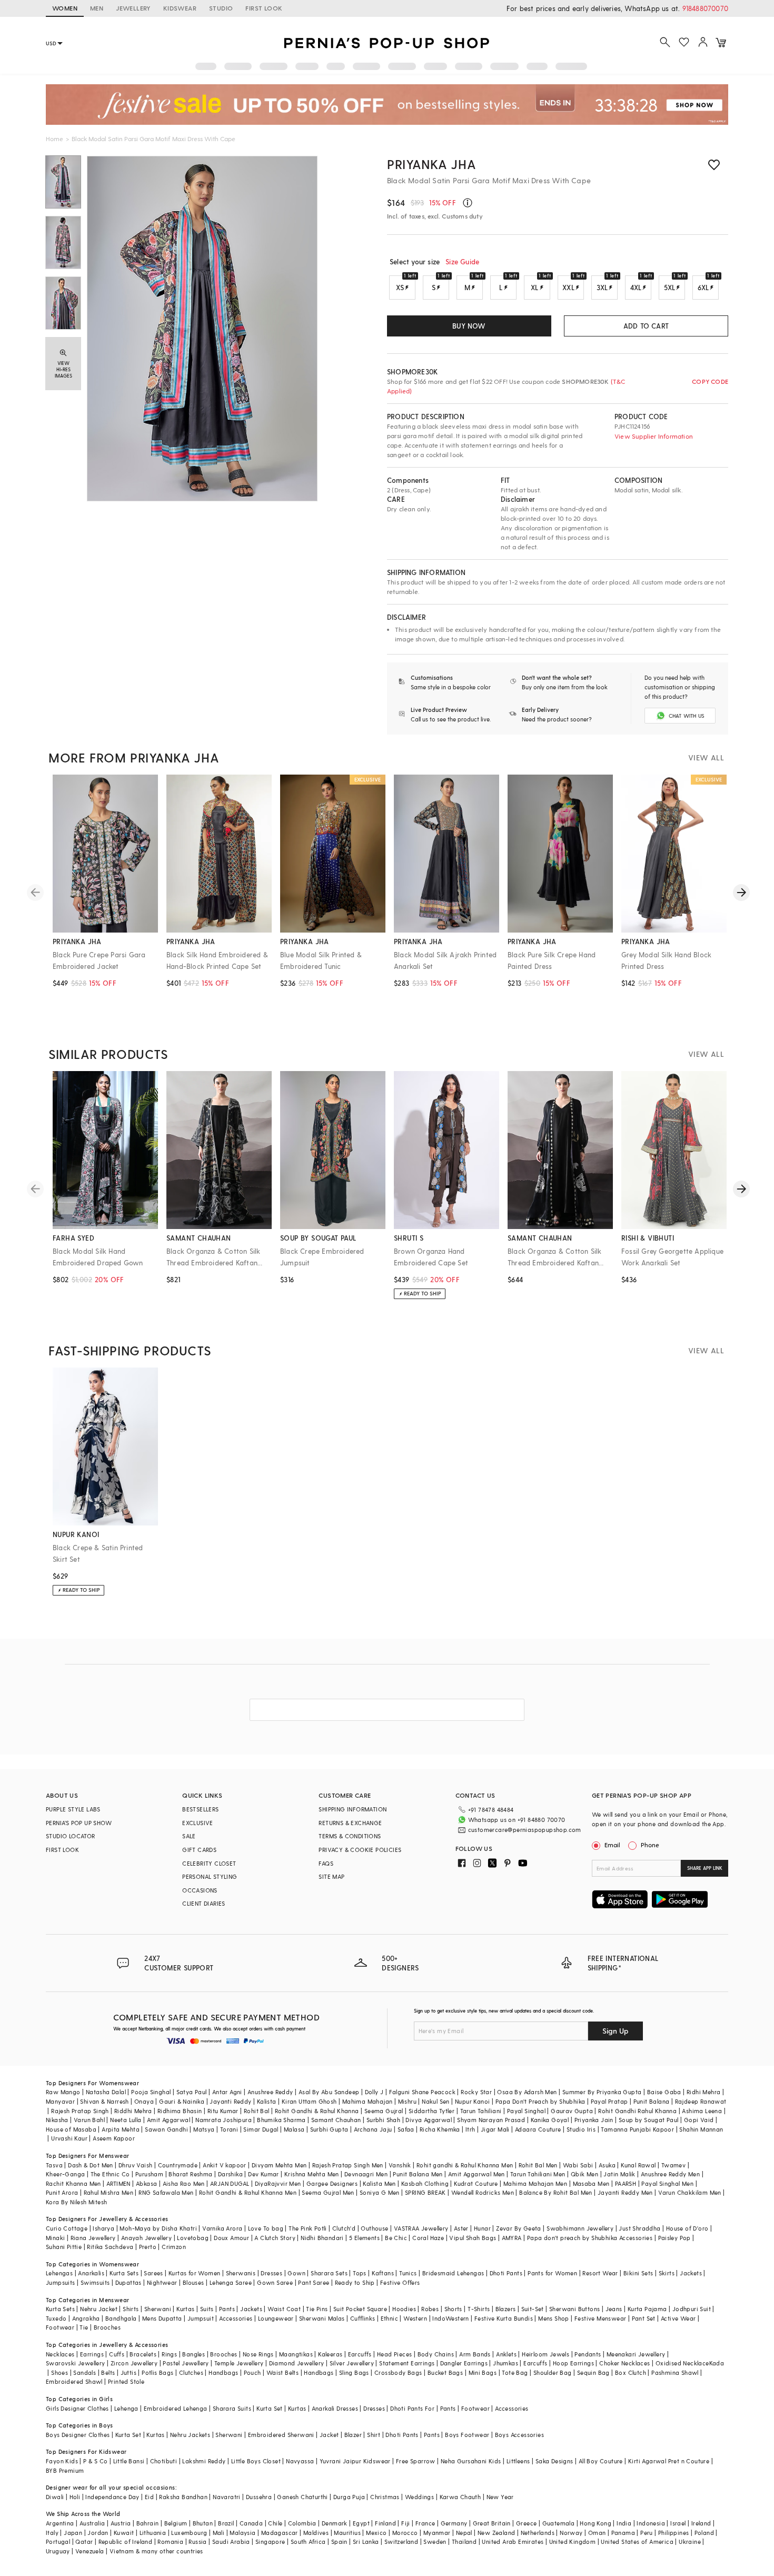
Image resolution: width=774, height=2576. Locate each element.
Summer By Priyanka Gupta (602, 2092)
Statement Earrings (407, 2363)
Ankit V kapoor (225, 2165)
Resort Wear (600, 2273)
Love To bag (266, 2228)
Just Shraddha (639, 2228)
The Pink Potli (308, 2228)
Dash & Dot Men (91, 2165)
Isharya (103, 2228)
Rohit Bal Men (538, 2165)
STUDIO (221, 8)
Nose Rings (258, 2354)
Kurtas (185, 2309)
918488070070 (705, 8)
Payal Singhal (526, 2111)
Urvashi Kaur (69, 2138)
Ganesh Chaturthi (302, 2497)
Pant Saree (314, 2282)
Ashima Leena (702, 2111)
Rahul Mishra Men (108, 2192)
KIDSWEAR (180, 8)
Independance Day (112, 2497)
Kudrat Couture (476, 2183)
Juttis (128, 2372)
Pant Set (644, 2318)
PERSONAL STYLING (210, 1876)
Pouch (252, 2372)
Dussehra (259, 2497)
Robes (430, 2309)
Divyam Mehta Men (279, 2165)
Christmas (385, 2497)
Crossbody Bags (398, 2372)
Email (612, 1845)
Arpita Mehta (121, 2129)
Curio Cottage (67, 2228)
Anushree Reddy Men (670, 2174)
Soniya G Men (380, 2192)
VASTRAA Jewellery (421, 2228)
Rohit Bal (257, 2111)
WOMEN (65, 8)
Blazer (353, 2435)
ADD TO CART (646, 326)
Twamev (673, 2165)
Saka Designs (554, 2461)
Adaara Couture (538, 2129)
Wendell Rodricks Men (483, 2192)
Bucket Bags (445, 2372)
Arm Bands (475, 2354)
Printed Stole (126, 2381)
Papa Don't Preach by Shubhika (540, 2101)
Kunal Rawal (638, 2165)
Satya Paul (192, 2092)
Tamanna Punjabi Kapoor (637, 2129)
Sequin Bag (593, 2372)
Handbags (223, 2372)
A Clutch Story (275, 2238)
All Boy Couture (601, 2461)
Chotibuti (164, 2461)
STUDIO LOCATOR (71, 1836)
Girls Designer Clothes (77, 2408)
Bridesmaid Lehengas (453, 2273)
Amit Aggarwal (168, 2120)
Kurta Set (270, 2408)
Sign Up (616, 2031)
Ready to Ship (355, 2282)
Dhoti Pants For (412, 2408)
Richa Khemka (440, 2129)
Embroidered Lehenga (176, 2408)
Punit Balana (652, 2101)
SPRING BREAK (425, 2192)
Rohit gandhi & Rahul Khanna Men (465, 2165)
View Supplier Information (654, 436)
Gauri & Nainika (182, 2101)
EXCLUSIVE (198, 1823)
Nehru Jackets (190, 2435)
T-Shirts (479, 2309)
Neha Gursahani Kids (471, 2461)
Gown (296, 2273)
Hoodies (404, 2309)
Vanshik (400, 2165)
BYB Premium (65, 2470)
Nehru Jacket (99, 2309)
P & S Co (95, 2461)
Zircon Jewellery (134, 2363)
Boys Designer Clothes (78, 2435)
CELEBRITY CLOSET (209, 1863)
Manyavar (60, 2101)
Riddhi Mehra (133, 2111)
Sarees (153, 2273)
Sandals (85, 2372)
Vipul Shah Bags (473, 2238)
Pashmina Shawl (675, 2372)
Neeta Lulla (126, 2120)
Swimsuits (95, 2282)
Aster (461, 2228)
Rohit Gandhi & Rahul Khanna (317, 2111)
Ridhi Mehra (703, 2092)
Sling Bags (354, 2372)
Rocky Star (476, 2092)
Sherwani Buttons (574, 2309)
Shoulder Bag (553, 2372)
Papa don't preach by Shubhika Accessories (590, 2238)
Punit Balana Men (418, 2174)
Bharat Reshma (190, 2174)
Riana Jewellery (93, 2238)
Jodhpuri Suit (692, 2309)
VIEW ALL (706, 757)
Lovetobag (193, 2238)
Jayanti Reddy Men (625, 2192)
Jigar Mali (495, 2129)
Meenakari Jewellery (636, 2354)
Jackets (691, 2273)
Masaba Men (591, 2183)
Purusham (149, 2174)
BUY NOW (469, 326)
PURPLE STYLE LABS (73, 1809)
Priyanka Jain (594, 2120)
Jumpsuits (61, 2282)
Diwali (55, 2497)
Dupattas (128, 2282)
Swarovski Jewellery (76, 2363)
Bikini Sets (638, 2273)
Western (415, 2318)
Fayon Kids (62, 2461)
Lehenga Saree (231, 2282)
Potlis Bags (157, 2372)
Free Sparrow (416, 2461)
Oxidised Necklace (682, 2363)
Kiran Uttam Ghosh (309, 2101)
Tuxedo (56, 2318)
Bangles (193, 2354)
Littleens (518, 2461)
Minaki (55, 2238)
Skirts (667, 2273)
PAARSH (626, 2183)
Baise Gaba (664, 2092)
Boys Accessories (519, 2435)
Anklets (506, 2354)
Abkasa (146, 2183)
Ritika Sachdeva (110, 2247)
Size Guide (462, 261)
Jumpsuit (201, 2318)
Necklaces (60, 2354)
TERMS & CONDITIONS (350, 1836)
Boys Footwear (467, 2435)
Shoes (59, 2372)
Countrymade (178, 2165)
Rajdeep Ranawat (701, 2101)
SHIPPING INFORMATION (353, 1809)
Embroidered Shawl (74, 2381)
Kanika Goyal (550, 2120)
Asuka (607, 2165)
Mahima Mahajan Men (535, 2183)
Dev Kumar (264, 2174)
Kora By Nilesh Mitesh (76, 2202)
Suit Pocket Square (360, 2309)
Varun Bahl (89, 2120)
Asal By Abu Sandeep (329, 2092)
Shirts (131, 2309)
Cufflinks (363, 2318)
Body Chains (436, 2354)
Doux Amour (231, 2238)
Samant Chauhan (336, 2120)
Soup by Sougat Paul (649, 2120)
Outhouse (374, 2228)
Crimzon (174, 2247)
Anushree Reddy (270, 2092)
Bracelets (143, 2354)
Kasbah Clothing (425, 2183)
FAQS (326, 1863)
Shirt (374, 2435)
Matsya (204, 2129)
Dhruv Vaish (135, 2165)
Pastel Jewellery (186, 2363)
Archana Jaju (373, 2129)
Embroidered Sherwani (281, 2435)
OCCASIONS (200, 1890)
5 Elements (364, 2238)
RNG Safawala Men (166, 2192)
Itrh (470, 2129)
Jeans (614, 2309)
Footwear (60, 2327)
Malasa (294, 2129)
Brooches (107, 2327)
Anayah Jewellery (146, 2238)
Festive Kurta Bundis (504, 2318)
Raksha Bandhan (183, 2497)
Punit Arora (62, 2192)
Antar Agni (227, 2092)
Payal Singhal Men (667, 2183)
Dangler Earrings (464, 2363)
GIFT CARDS (199, 1850)
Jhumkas (505, 2363)
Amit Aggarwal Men (477, 2174)
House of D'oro (687, 2228)
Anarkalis (91, 2273)
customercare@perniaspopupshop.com (525, 1830)
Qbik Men (584, 2174)
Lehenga (126, 2408)
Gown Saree (275, 2282)
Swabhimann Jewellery (580, 2228)
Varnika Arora (222, 2228)
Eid (149, 2497)
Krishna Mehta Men (312, 2174)
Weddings (419, 2497)
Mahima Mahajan (368, 2101)
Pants (227, 2309)
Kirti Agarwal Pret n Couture (669, 2461)
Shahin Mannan (701, 2129)
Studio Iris (581, 2129)
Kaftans (383, 2273)
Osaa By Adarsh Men (527, 2092)
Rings (169, 2354)
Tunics (408, 2273)
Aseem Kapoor (114, 2138)
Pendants (588, 2354)
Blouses (193, 2282)
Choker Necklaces (624, 2363)
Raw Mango (63, 2092)
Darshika (230, 2174)
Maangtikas (296, 2354)
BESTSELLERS (200, 1809)
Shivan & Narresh (104, 2101)
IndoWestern (450, 2318)
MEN (97, 8)
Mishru (407, 2101)
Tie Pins (317, 2309)
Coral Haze (428, 2238)
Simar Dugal (261, 2129)
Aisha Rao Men (184, 2183)
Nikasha (57, 2120)
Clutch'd (344, 2228)
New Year (500, 2497)
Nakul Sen (436, 2101)
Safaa (406, 2129)
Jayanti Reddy (230, 2101)
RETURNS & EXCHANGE (350, 1823)
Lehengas (59, 2273)
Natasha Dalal (106, 2092)
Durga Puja (349, 2497)
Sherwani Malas (322, 2318)
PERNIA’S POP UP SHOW (79, 1823)
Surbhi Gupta (329, 2129)
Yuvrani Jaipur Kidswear (355, 2461)
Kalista (267, 2101)
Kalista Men (379, 2183)
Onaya (144, 2101)
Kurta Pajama (647, 2309)
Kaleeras (330, 2354)
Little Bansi (129, 2461)
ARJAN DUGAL (230, 2183)
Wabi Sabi (578, 2165)
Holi (75, 2497)
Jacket (329, 2435)
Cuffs (117, 2354)
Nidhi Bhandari (322, 2238)
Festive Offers (400, 2282)
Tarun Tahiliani (481, 2111)
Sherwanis (241, 2273)
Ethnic (389, 2318)
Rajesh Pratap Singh (80, 2111)
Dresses (271, 2273)
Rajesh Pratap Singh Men (348, 2165)
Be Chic (396, 2238)
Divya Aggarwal (429, 2120)
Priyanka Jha (431, 164)
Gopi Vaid (699, 2120)
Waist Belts (282, 2372)
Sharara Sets (329, 2273)
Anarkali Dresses (335, 2408)
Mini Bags (483, 2372)
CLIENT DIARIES (204, 1903)
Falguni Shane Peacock (422, 2092)
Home (54, 138)
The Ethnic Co (110, 2174)
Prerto (148, 2247)
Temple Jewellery (239, 2363)
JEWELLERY (133, 8)
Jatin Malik (619, 2174)
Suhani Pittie (64, 2247)
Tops (360, 2273)
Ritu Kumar (223, 2111)
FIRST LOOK (264, 8)
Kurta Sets (124, 2273)
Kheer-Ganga (65, 2174)
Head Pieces (394, 2354)
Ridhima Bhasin (180, 2111)
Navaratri (227, 2497)
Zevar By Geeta (519, 2228)
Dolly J (374, 2092)
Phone (650, 1845)
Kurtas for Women (194, 2273)
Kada (717, 2363)
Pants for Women (552, 2273)
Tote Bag (515, 2372)
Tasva (54, 2165)
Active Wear (678, 2318)
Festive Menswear (600, 2318)
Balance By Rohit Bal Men (556, 2192)
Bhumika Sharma (281, 2120)
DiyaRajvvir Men (278, 2183)
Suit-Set (533, 2309)
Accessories (236, 2318)
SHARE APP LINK (705, 1868)
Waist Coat (284, 2309)
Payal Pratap (609, 2101)
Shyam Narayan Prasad (491, 2120)
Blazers (506, 2309)
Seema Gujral (384, 2111)
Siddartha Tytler (431, 2111)
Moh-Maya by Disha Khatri (158, 2228)
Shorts (453, 2309)
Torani (229, 2129)
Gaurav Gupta (572, 2111)
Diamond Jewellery (297, 2363)
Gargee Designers (332, 2183)
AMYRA (512, 2238)
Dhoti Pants (506, 2273)
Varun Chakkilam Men (690, 2192)
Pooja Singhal (151, 2092)
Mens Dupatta (162, 2318)
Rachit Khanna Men (73, 2183)
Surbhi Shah (383, 2120)
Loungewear (276, 2318)
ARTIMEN (118, 2183)
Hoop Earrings (573, 2363)
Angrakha (86, 2318)
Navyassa (300, 2461)
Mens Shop (554, 2318)
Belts (108, 2372)
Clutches (191, 2372)
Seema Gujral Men (328, 2192)
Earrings (92, 2354)
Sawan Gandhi (166, 2129)
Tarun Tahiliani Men (538, 2174)
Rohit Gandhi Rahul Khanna (637, 2111)
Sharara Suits (232, 2408)
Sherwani (158, 2309)
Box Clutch (631, 2372)
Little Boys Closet (256, 2461)
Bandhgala (121, 2318)
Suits (207, 2309)
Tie (84, 2327)
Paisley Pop (674, 2238)
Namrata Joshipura (224, 2120)
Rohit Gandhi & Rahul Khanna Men (248, 2192)
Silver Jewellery (352, 2363)
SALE (189, 1836)
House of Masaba (71, 2129)
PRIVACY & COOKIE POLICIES (360, 1850)
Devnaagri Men (366, 2174)
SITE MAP (331, 1876)
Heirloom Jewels (545, 2354)
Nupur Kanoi (472, 2101)
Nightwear (162, 2282)
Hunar (482, 2228)
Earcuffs (360, 2354)
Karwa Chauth (460, 2497)
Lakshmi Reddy (204, 2461)
